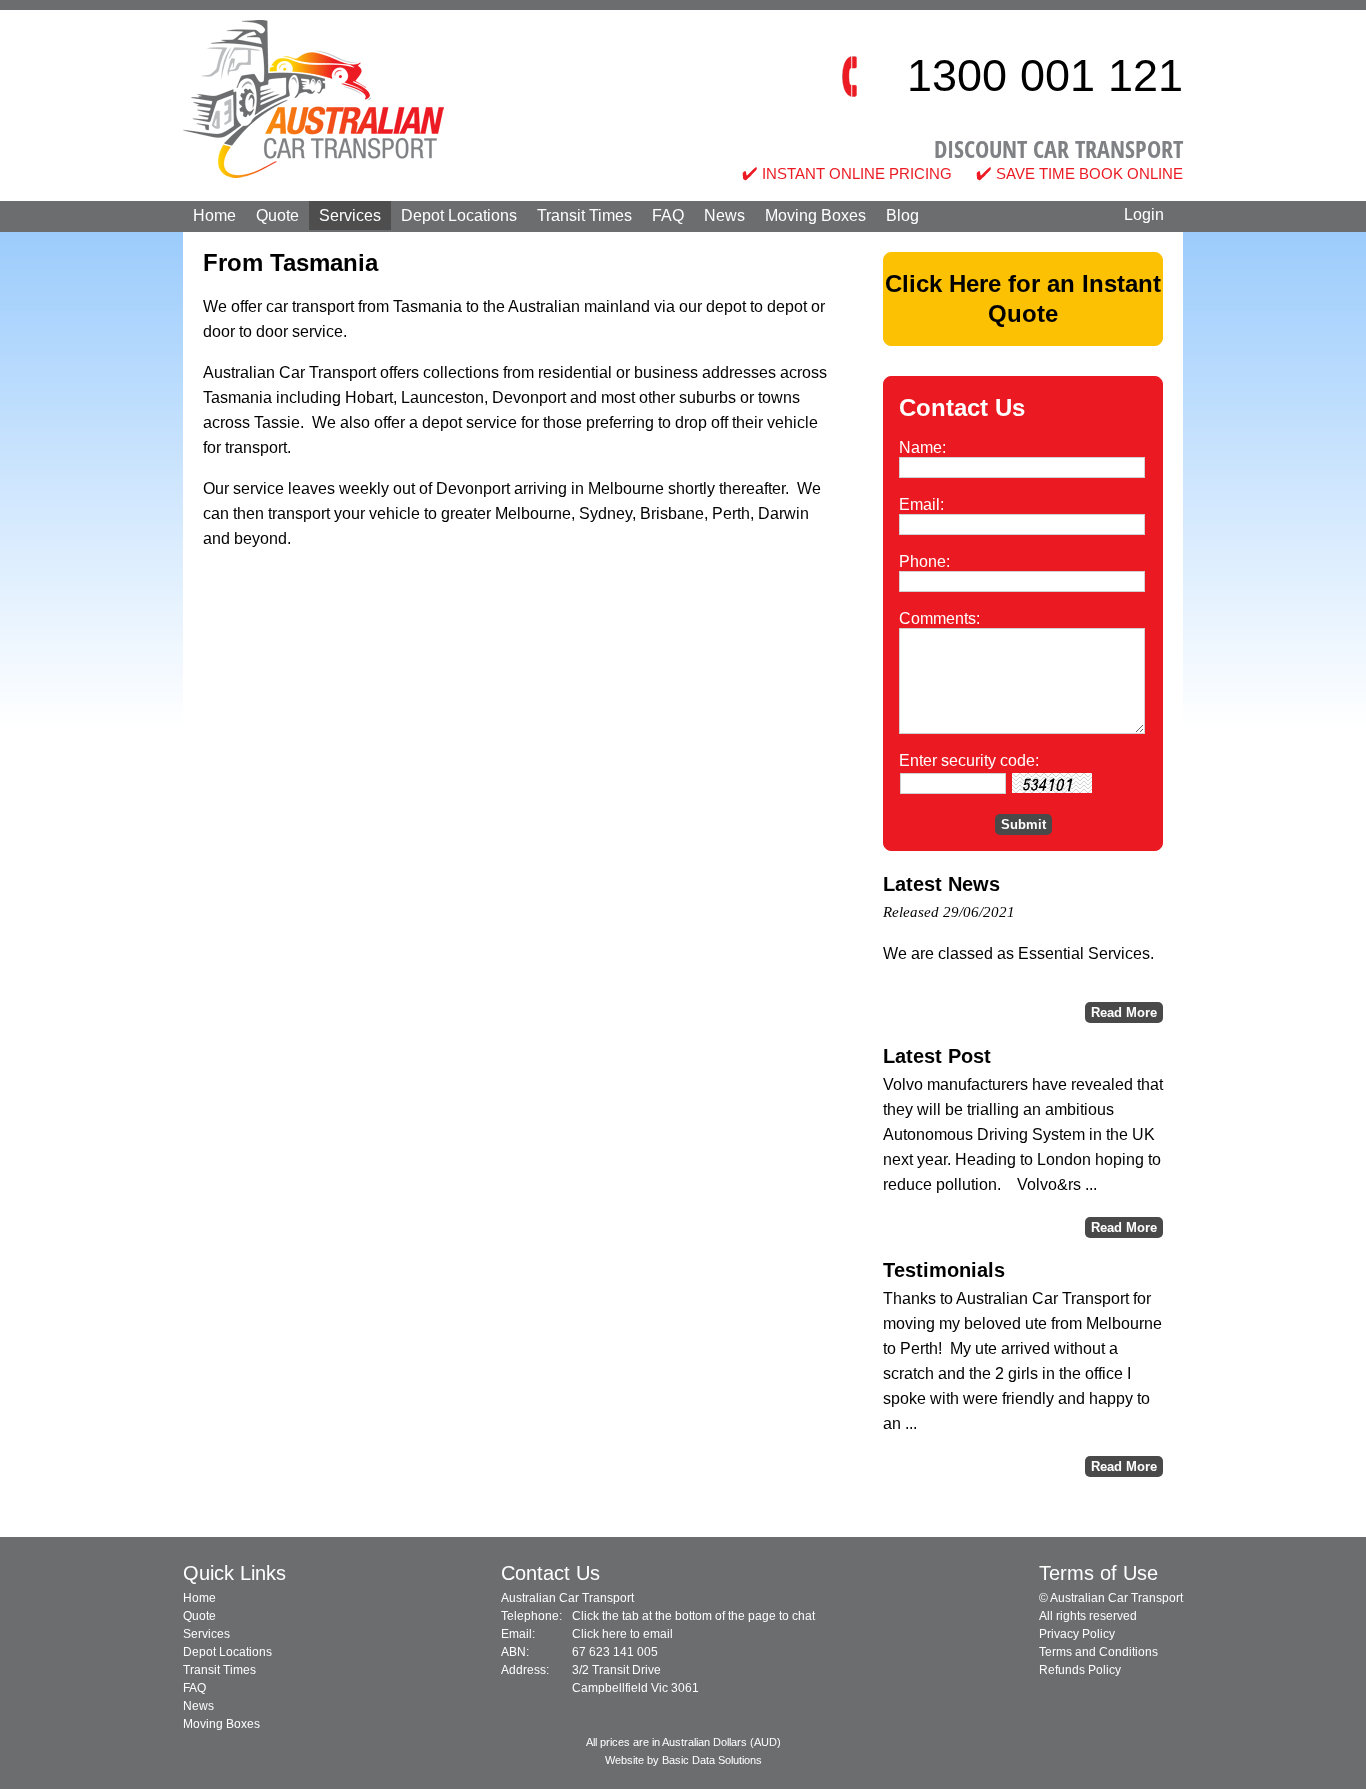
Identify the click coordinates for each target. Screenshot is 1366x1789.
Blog (902, 215)
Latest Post (937, 1056)
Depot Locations (459, 215)
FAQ (668, 215)
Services (350, 215)
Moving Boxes (815, 215)
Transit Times (584, 215)
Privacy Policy (1077, 1634)
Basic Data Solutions (712, 1760)
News (724, 215)
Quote (277, 215)
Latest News (941, 884)
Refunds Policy (1080, 1670)
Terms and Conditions (1098, 1652)
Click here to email (622, 1634)
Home (214, 215)
